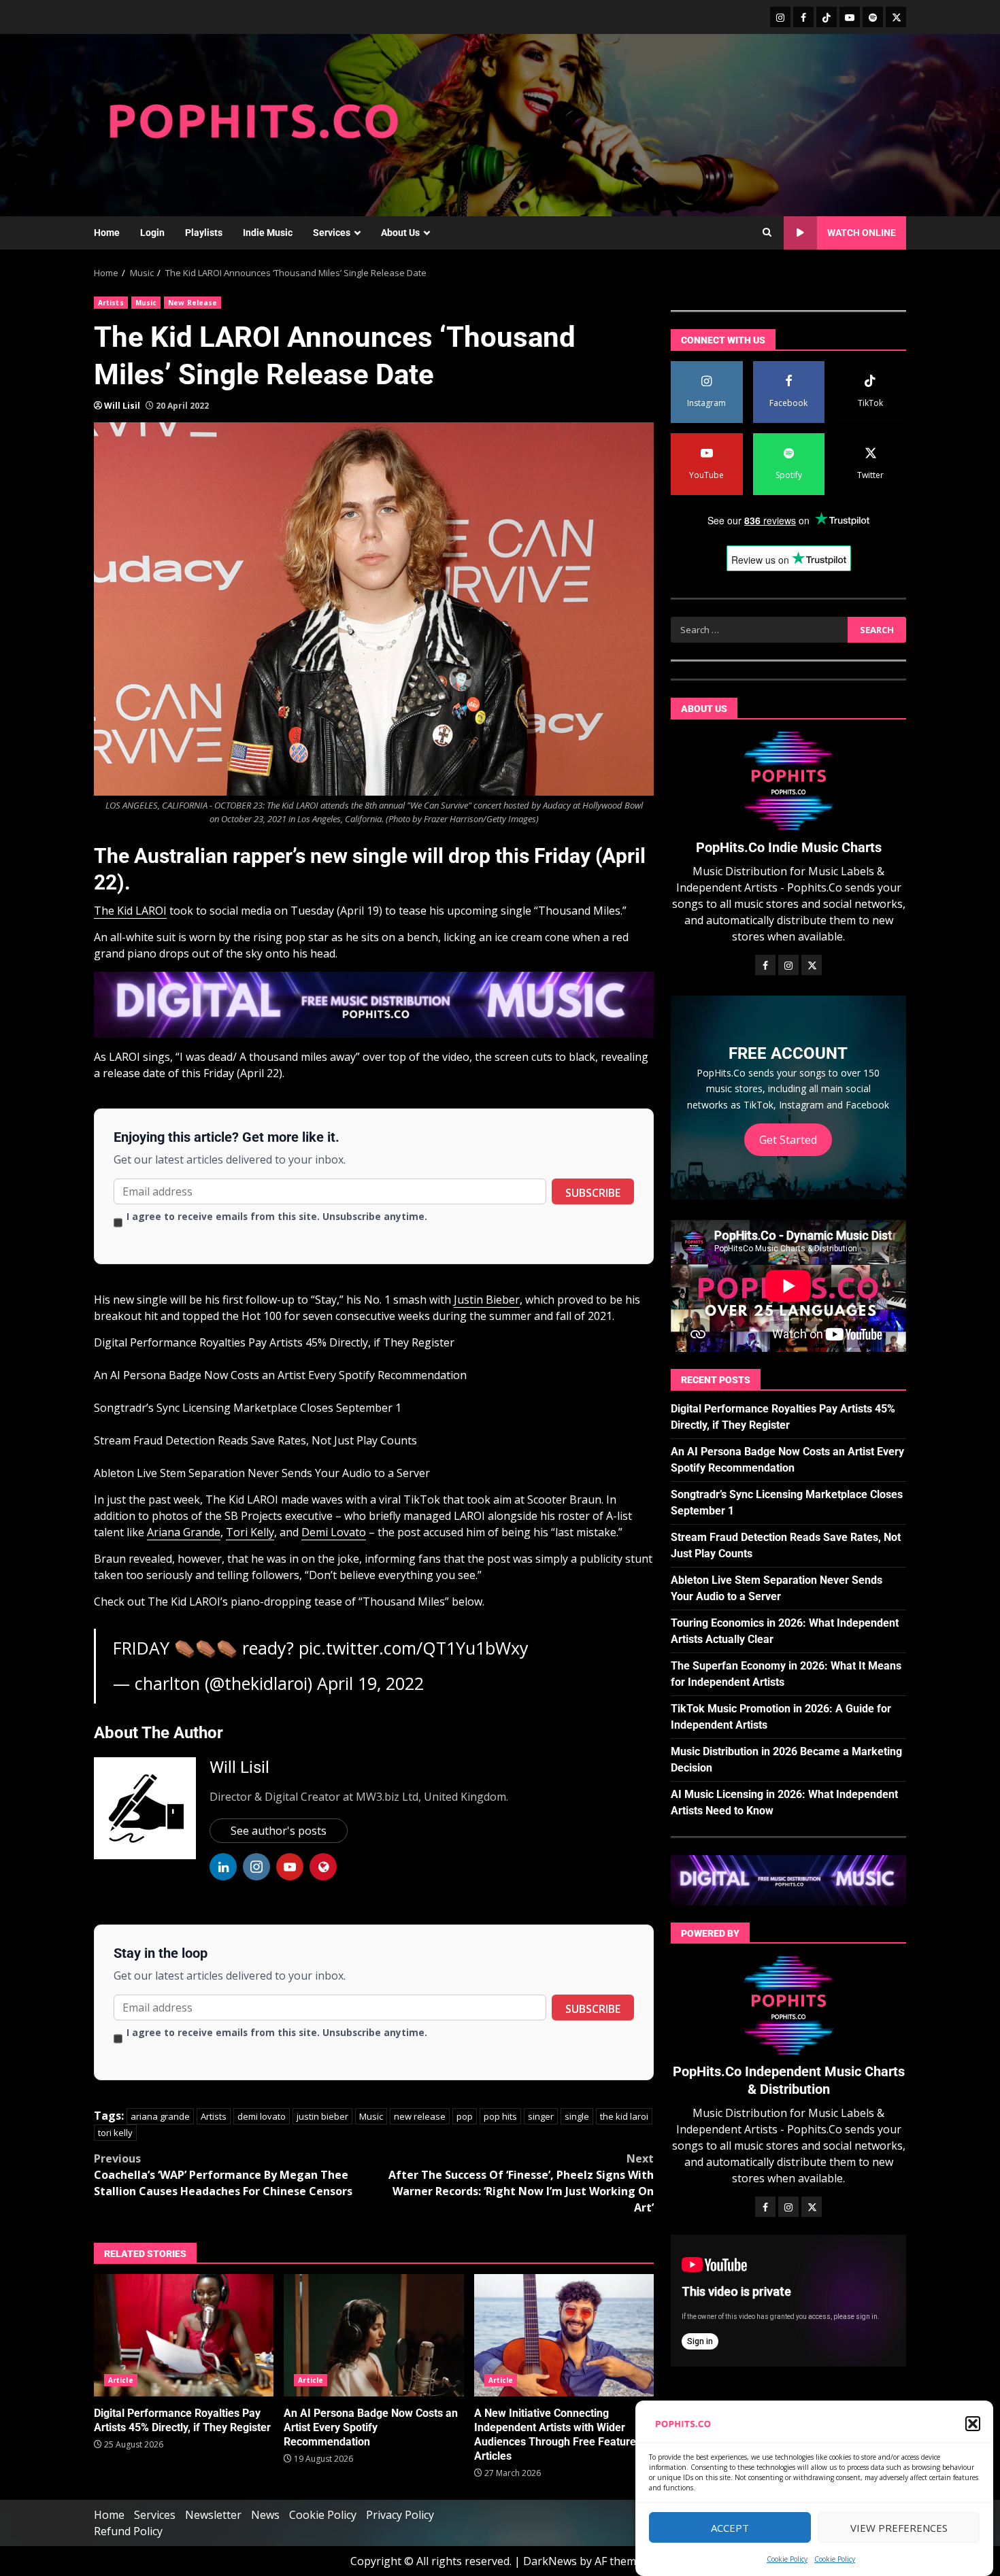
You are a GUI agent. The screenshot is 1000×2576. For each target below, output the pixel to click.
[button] (973, 2424)
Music (146, 303)
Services (332, 233)
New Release (193, 303)
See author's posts (279, 1831)
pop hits (500, 2116)
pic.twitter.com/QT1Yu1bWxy (414, 1648)
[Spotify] (873, 17)
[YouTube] (850, 17)
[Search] (767, 233)
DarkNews (550, 2561)
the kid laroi (624, 2116)
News (265, 2515)
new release (420, 2116)
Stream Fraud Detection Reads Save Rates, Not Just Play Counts (255, 1440)
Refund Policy (128, 2531)
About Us (400, 233)
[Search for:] (759, 630)
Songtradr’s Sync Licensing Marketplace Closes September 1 (248, 1408)
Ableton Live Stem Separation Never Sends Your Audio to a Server (262, 1473)
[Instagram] (780, 17)
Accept (730, 2528)
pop (465, 2116)
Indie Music (268, 233)
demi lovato (262, 2116)
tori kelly (115, 2133)
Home (107, 233)
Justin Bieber (487, 1300)
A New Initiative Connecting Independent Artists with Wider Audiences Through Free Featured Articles (564, 2335)
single (577, 2116)
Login (152, 233)
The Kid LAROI (130, 911)
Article (121, 2380)
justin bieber (322, 2116)
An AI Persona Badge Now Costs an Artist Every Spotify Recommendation (280, 1375)
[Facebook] (803, 17)
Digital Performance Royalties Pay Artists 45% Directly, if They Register (274, 1342)
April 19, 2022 (370, 1683)
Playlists (204, 233)
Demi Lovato (334, 1532)
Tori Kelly (250, 1532)
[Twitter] (896, 17)
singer (541, 2116)
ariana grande (160, 2116)
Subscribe (593, 1193)
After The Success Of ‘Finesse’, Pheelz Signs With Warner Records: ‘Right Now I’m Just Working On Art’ (521, 2183)
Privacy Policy (400, 2515)
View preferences (899, 2528)
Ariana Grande (184, 1532)
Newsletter (213, 2515)
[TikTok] (827, 17)
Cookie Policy (787, 2559)
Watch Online (862, 233)
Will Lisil (122, 406)
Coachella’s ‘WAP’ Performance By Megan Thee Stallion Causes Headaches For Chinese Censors (223, 2175)
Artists (111, 303)
